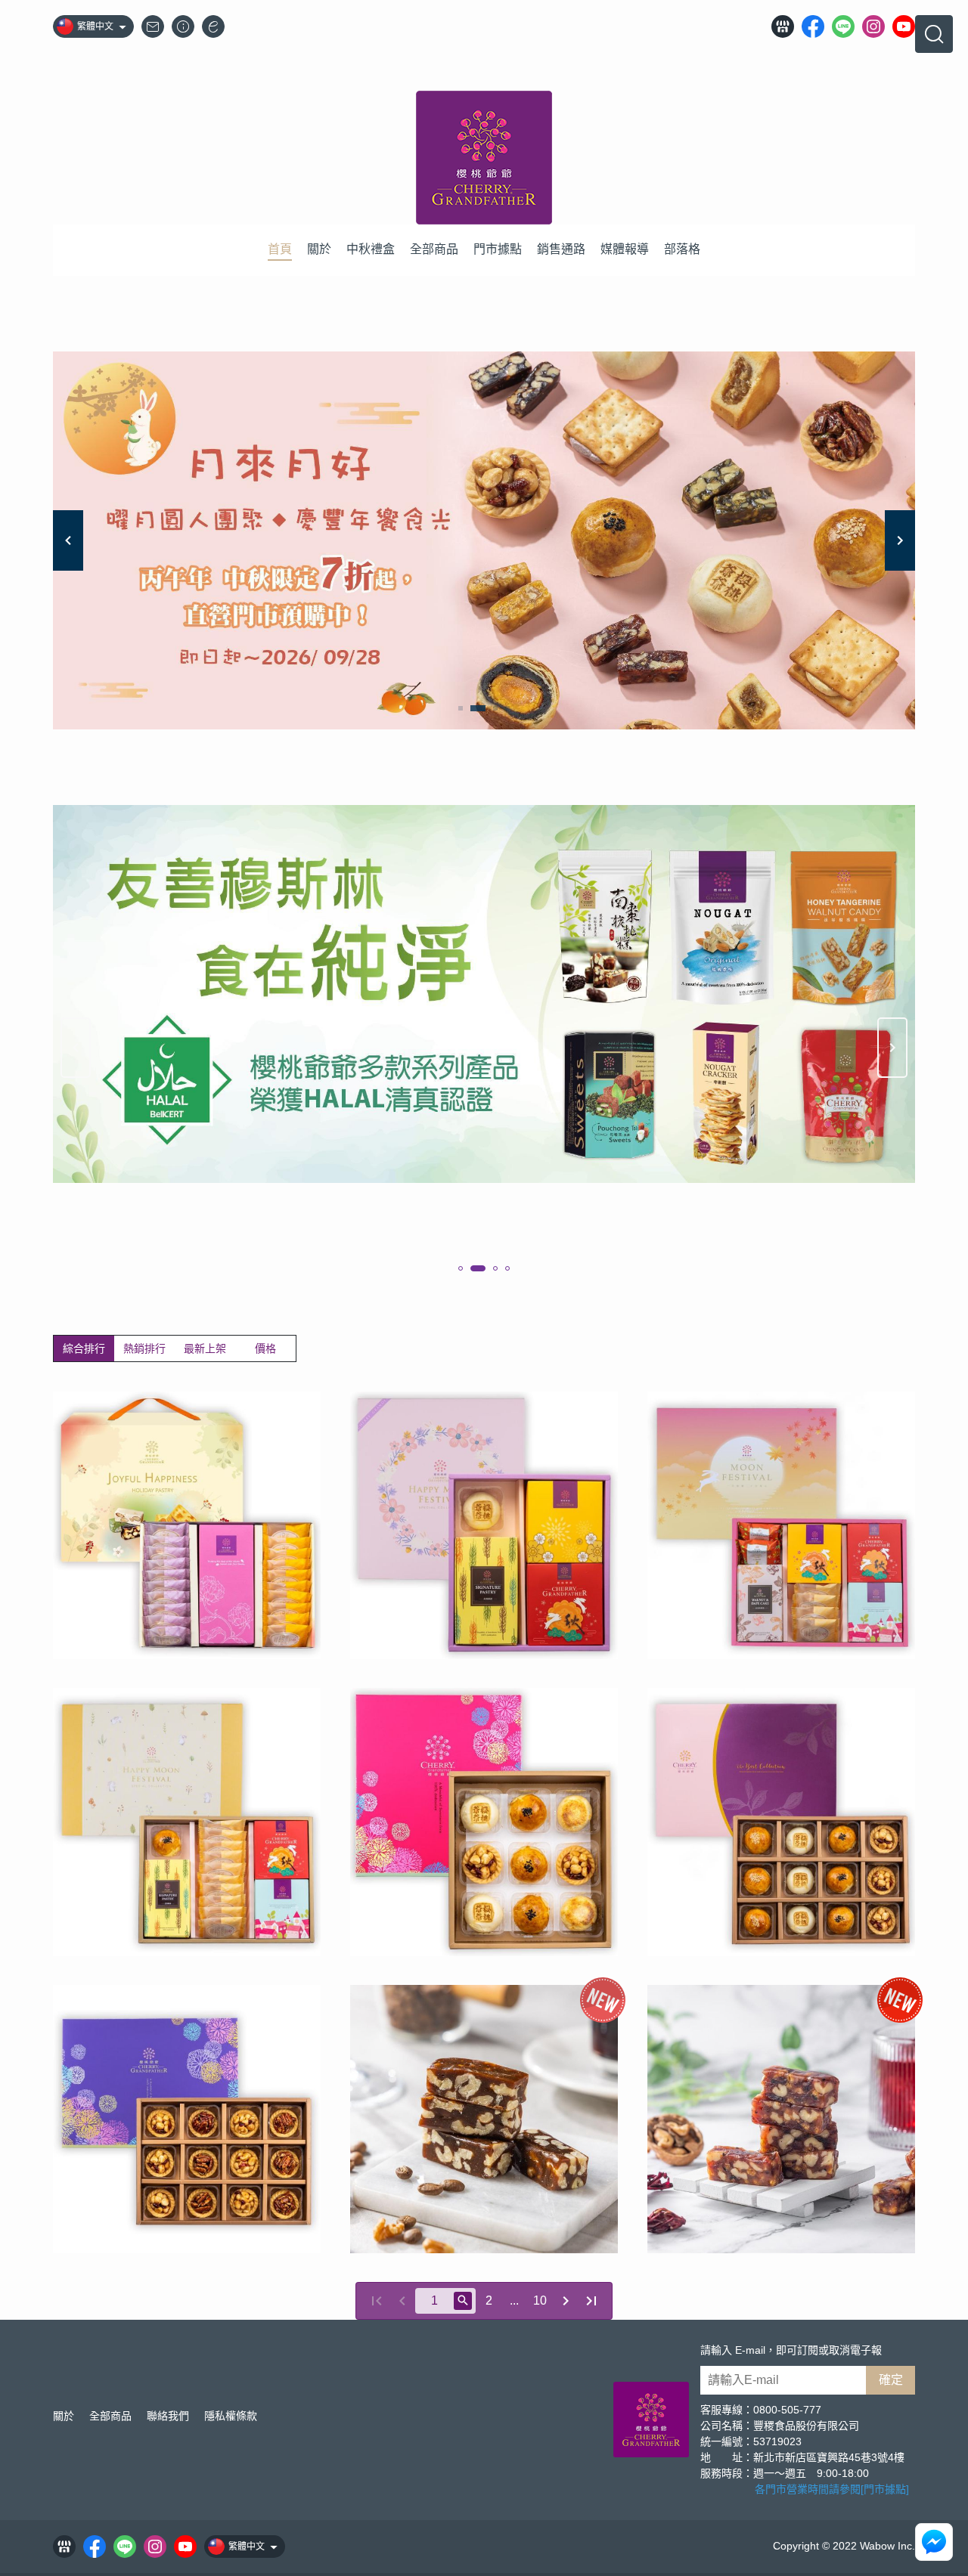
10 (540, 2300)
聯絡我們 (168, 2416)
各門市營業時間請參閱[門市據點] (832, 2489)
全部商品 (110, 2416)
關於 (64, 2416)
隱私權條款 (231, 2416)
